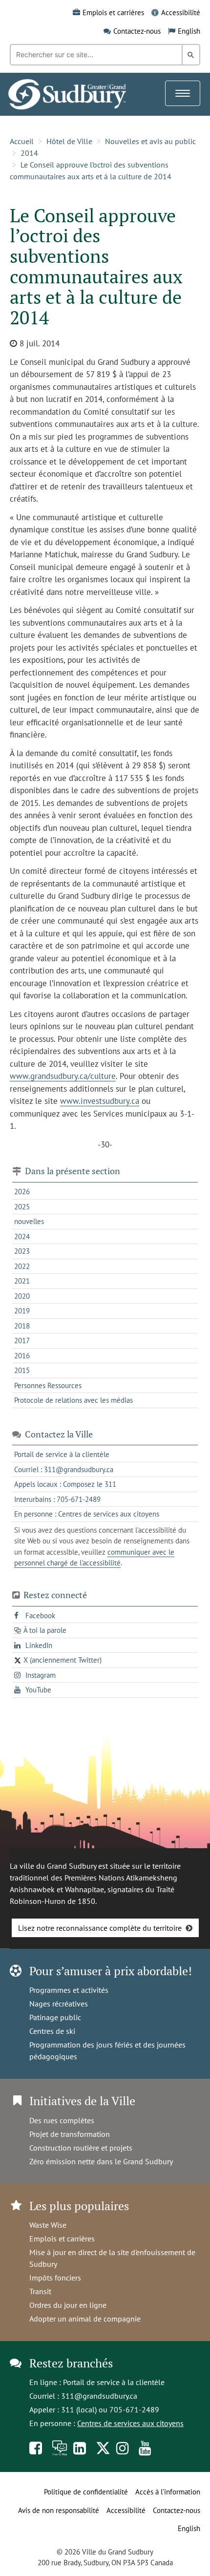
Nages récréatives (59, 2004)
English (189, 31)
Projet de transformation (70, 2134)
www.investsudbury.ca (100, 1101)
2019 (22, 1311)
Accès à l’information (168, 2492)
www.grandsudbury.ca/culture (63, 1076)
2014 (29, 153)
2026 (22, 1192)
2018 (22, 1326)
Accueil (22, 141)
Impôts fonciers (55, 2278)
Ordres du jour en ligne (68, 2305)
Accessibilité (181, 12)
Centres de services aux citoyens (130, 2423)
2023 (22, 1251)
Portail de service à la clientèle (114, 2382)
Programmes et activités (69, 1990)
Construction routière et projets (81, 2148)
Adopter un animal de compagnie (85, 2319)
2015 (22, 1370)
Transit (40, 2291)
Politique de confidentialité (86, 2492)
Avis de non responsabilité (59, 2510)
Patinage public (55, 2017)
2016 (22, 1356)
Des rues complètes (62, 2120)
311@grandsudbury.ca (99, 2396)
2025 (22, 1207)
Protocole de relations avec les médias (73, 1400)
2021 (22, 1281)
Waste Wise (48, 2225)
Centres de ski (52, 2031)
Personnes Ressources (48, 1385)
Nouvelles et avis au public (150, 141)
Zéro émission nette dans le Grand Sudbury (101, 2161)
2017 (22, 1341)
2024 (22, 1236)
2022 (22, 1266)
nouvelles (29, 1221)
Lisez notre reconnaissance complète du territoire (100, 1928)
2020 (22, 1296)
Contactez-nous (137, 31)
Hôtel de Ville (69, 141)
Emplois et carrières (113, 12)
